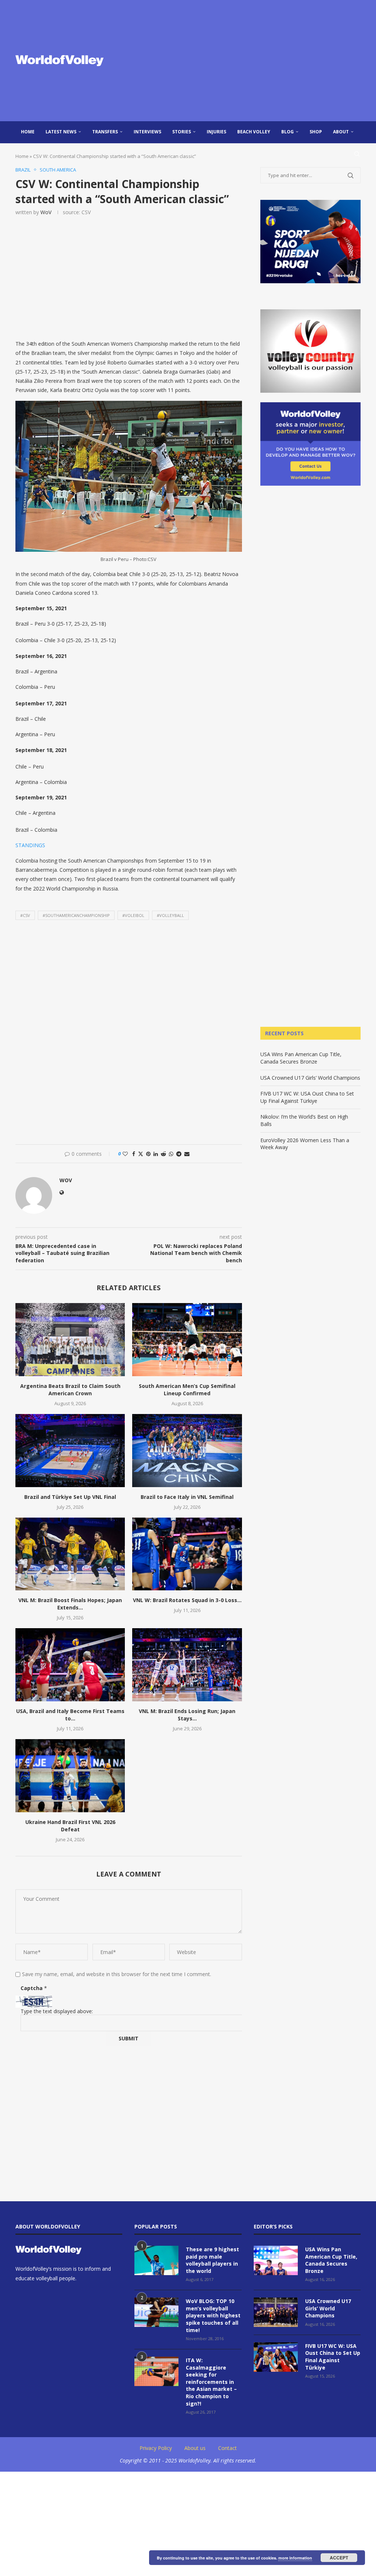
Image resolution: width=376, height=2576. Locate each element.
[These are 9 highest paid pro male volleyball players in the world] (156, 2260)
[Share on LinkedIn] (156, 1154)
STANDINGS (30, 845)
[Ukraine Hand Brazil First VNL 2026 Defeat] (70, 1776)
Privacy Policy (156, 2448)
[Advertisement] (247, 61)
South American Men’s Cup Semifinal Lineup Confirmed (187, 1390)
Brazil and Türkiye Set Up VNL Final (70, 1497)
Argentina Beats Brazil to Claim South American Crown (70, 1390)
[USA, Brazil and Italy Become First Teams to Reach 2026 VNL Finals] (70, 1665)
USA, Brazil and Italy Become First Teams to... (70, 1715)
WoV (46, 212)
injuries (216, 132)
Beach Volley (254, 132)
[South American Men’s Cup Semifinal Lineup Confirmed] (187, 1340)
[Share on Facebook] (134, 1154)
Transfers (105, 132)
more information (295, 2558)
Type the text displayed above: (57, 2011)
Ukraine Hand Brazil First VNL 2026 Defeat (70, 1826)
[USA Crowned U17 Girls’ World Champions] (276, 2312)
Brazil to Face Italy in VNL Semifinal (187, 1497)
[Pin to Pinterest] (148, 1154)
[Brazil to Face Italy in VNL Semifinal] (187, 1451)
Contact (227, 2448)
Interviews (147, 132)
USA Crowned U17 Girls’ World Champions (310, 1078)
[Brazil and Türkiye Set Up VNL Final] (70, 1451)
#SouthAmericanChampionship (76, 915)
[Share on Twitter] (141, 1154)
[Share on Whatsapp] (171, 1154)
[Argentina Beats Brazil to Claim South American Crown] (70, 1340)
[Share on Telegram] (179, 1154)
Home (28, 132)
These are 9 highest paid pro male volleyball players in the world (212, 2260)
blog (288, 132)
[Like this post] (125, 1154)
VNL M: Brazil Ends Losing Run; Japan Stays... (187, 1715)
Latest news (61, 132)
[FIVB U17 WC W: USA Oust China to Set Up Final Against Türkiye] (276, 2357)
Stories (182, 132)
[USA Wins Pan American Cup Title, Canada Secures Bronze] (276, 2260)
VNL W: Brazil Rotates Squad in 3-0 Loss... (187, 1600)
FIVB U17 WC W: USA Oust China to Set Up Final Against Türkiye (307, 1097)
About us (195, 2448)
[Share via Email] (187, 1154)
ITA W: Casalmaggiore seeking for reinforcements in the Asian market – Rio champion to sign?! (211, 2382)
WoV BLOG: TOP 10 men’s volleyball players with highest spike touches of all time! (213, 2315)
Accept (339, 2558)
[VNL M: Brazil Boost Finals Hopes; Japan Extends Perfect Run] (70, 1554)
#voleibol (133, 915)
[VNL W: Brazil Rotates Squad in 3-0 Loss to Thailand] (187, 1554)
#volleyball (170, 915)
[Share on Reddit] (163, 1154)
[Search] (357, 154)
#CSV (25, 915)
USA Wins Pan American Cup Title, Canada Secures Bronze (301, 1058)
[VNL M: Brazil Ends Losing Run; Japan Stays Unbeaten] (187, 1665)
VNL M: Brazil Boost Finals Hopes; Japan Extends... (70, 1604)
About (341, 132)
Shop (316, 132)
